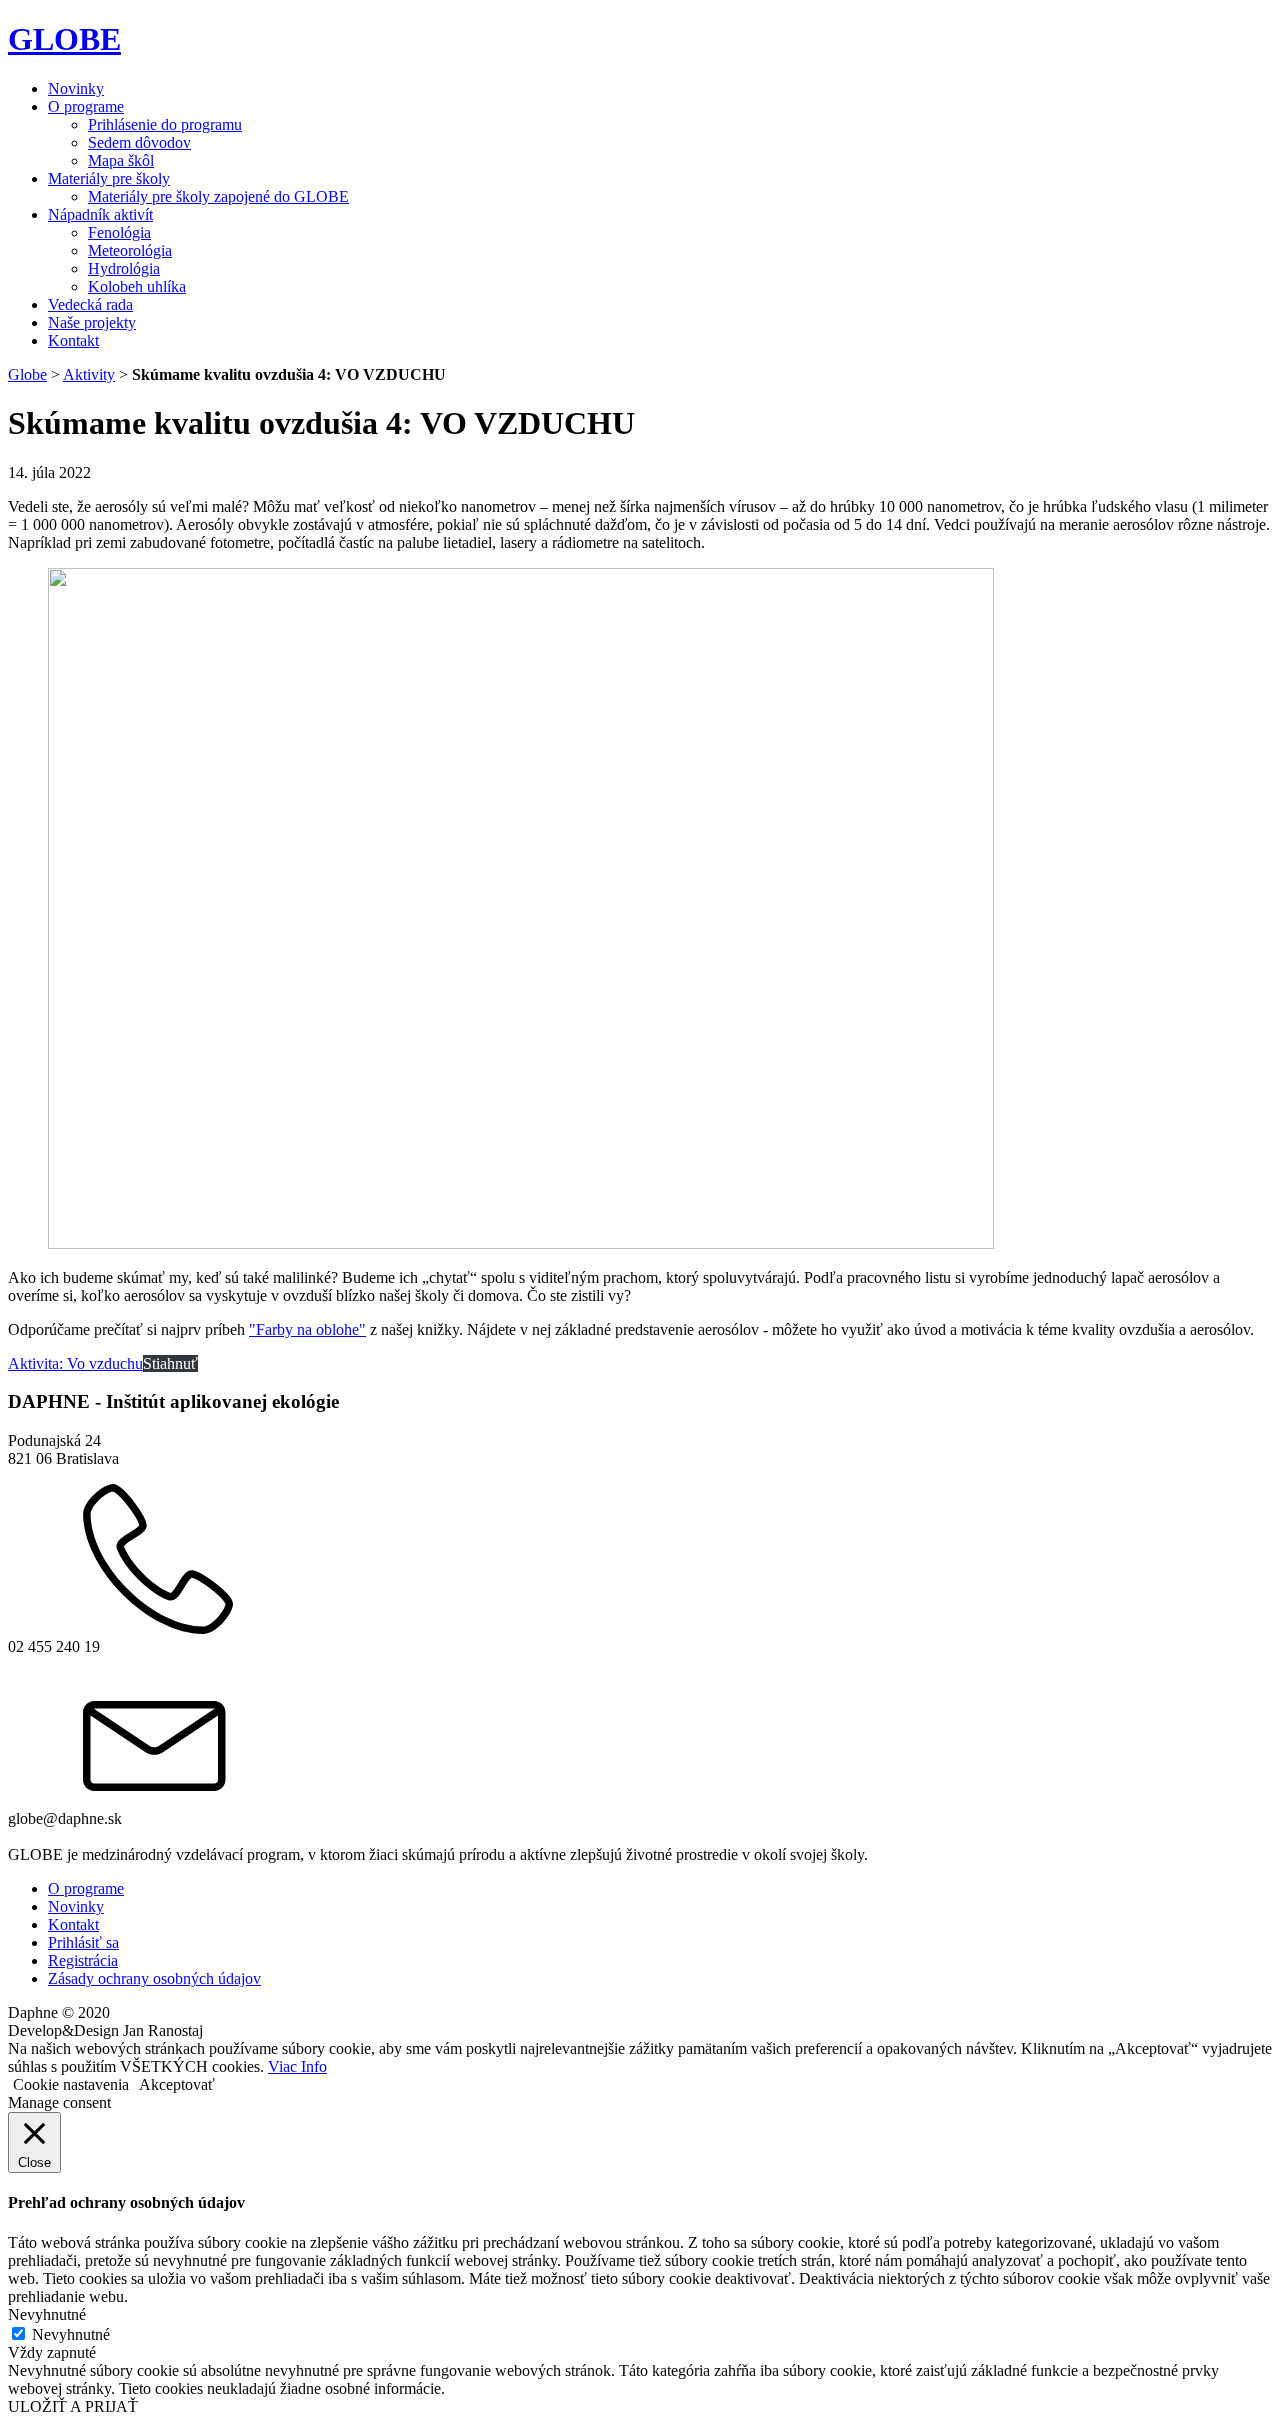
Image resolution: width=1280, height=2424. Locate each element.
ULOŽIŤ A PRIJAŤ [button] (73, 2406)
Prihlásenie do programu (165, 124)
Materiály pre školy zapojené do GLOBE (218, 196)
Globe (27, 374)
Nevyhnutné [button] (47, 2314)
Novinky (76, 88)
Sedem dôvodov (139, 142)
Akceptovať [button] (177, 2084)
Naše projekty (92, 322)
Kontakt (73, 340)
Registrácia (83, 1960)
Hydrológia (124, 268)
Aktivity (89, 374)
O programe (86, 106)
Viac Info (297, 2066)
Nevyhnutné (71, 2334)
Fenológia (119, 232)
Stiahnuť (170, 1363)
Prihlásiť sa (83, 1942)
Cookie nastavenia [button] (71, 2084)
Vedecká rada (90, 304)
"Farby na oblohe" (307, 1329)
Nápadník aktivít (100, 214)
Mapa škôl (121, 160)
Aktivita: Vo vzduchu (75, 1363)
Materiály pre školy (109, 178)
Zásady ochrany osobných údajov (154, 1978)
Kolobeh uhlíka (137, 286)
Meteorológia (130, 250)
